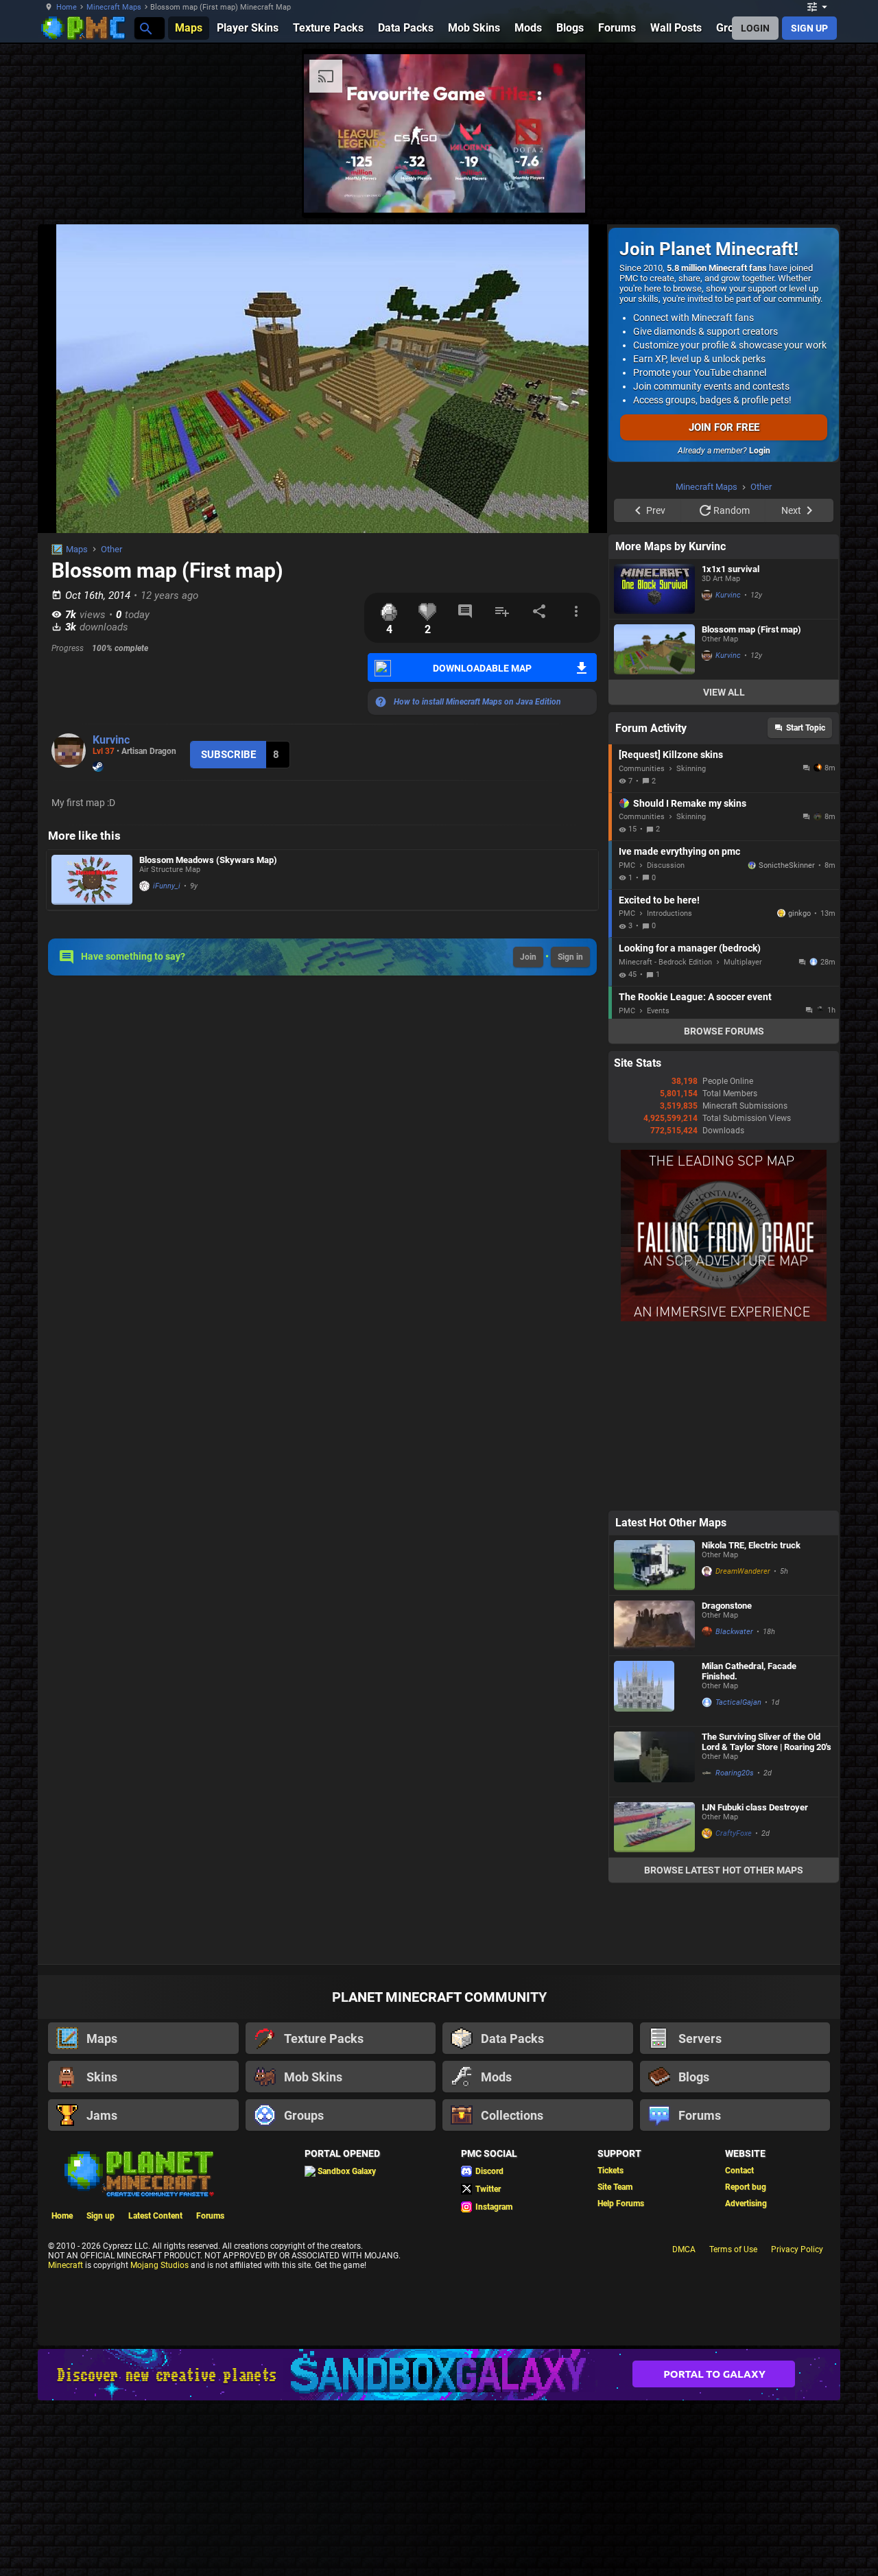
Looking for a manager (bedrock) (690, 948)
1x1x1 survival (731, 569)
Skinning (691, 769)
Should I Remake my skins (690, 803)
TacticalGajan (738, 1702)
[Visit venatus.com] (558, 191)
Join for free (724, 427)
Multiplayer (743, 962)
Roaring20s (735, 1773)
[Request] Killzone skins (671, 755)
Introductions (669, 913)
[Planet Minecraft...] (145, 28)
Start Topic (806, 728)
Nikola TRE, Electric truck (751, 1545)
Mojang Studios (159, 2265)
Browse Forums (724, 1031)
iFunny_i (167, 886)
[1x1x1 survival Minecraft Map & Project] (654, 589)
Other (111, 549)
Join (528, 957)
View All (724, 692)
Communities (642, 769)
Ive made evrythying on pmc (679, 851)
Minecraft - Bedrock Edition (665, 962)
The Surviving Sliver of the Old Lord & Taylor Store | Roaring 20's (767, 1742)
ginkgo (799, 913)
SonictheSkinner (787, 865)
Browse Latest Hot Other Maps (724, 1870)
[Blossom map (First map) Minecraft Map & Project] (654, 649)
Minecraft (66, 2265)
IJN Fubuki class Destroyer (755, 1807)
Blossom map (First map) (751, 629)
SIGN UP (809, 28)
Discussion (666, 865)
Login (760, 451)
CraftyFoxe (734, 1833)
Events (658, 1011)
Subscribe (228, 755)
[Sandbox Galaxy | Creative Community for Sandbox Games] (439, 2375)
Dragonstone (727, 1606)
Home (67, 7)
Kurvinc (111, 740)
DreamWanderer (743, 1571)
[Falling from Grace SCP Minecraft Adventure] (724, 1319)
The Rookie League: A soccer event (695, 997)
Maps (77, 549)
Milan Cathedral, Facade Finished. (749, 1671)
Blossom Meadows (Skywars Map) (208, 860)
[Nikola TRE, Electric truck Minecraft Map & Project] (654, 1565)
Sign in (570, 957)
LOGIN (755, 28)
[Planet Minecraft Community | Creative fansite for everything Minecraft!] (138, 2173)
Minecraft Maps (114, 7)
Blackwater (734, 1632)
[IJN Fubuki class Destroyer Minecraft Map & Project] (654, 1827)
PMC (627, 865)
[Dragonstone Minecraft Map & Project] (654, 1626)
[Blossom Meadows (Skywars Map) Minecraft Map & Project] (92, 880)
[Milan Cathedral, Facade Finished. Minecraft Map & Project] (654, 1691)
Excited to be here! (659, 900)
